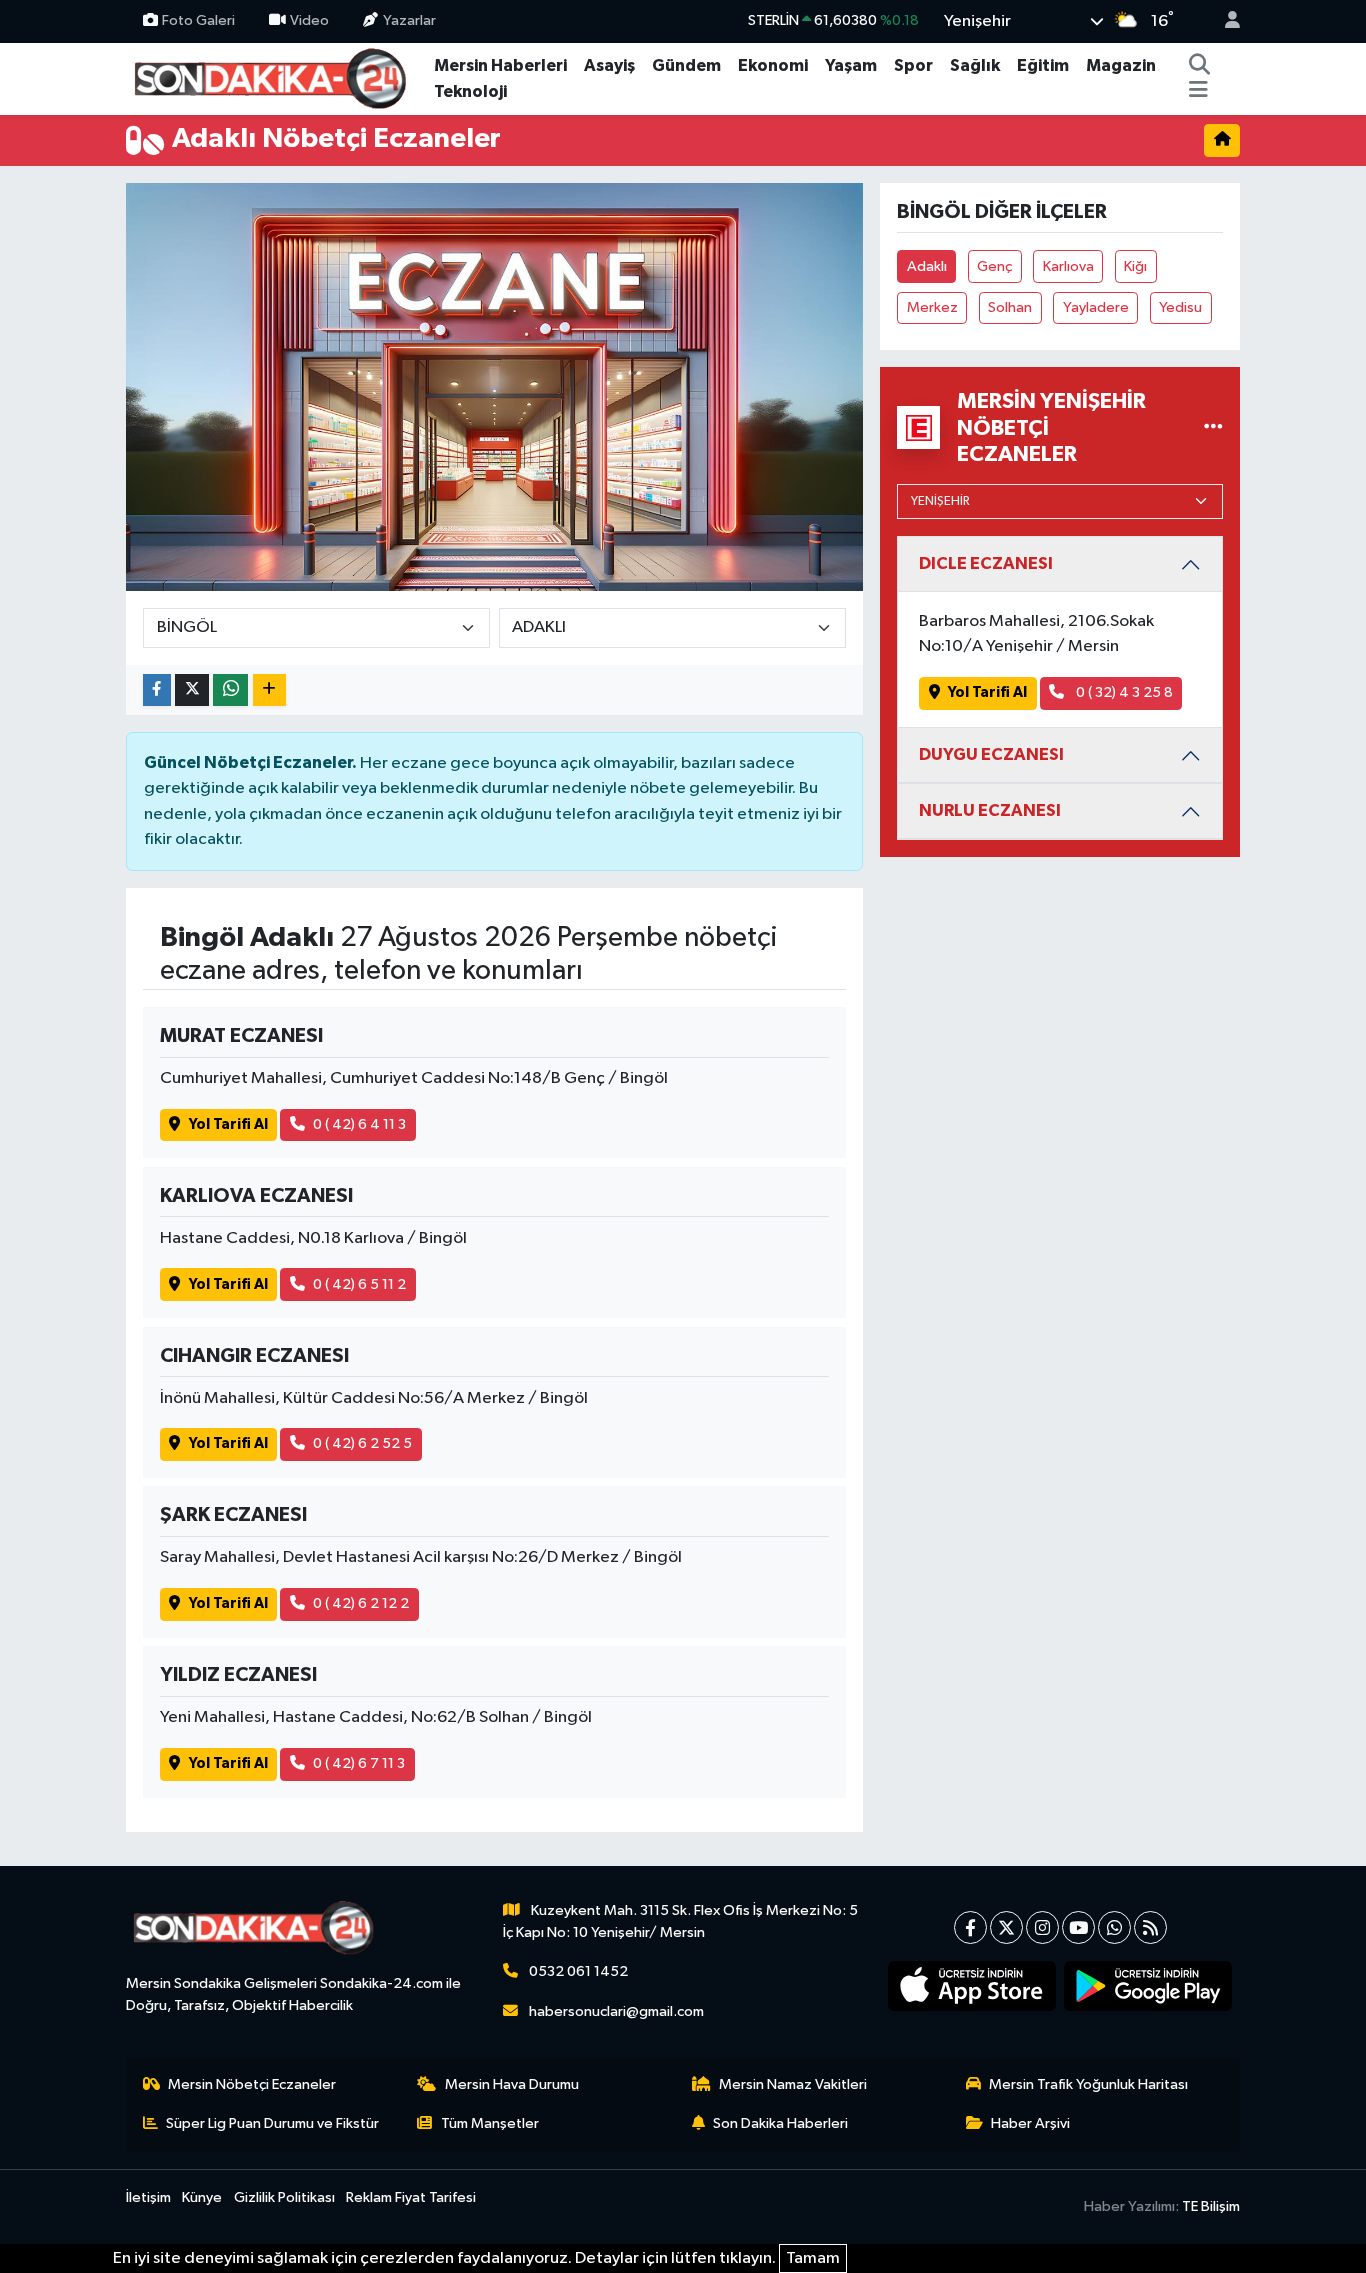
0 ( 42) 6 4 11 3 (359, 1124)
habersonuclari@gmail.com (616, 2011)
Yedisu (1180, 307)
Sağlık (975, 65)
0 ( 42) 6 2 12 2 (361, 1603)
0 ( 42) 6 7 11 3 (359, 1763)
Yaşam (851, 65)
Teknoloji (470, 91)
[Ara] (1200, 66)
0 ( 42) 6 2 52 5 (362, 1443)
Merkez (932, 307)
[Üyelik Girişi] (1224, 21)
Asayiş (609, 65)
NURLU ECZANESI (990, 810)
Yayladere (1096, 307)
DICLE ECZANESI (986, 563)
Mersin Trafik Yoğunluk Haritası (1088, 2084)
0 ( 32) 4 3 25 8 (1123, 692)
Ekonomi (773, 65)
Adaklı (927, 266)
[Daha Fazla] (269, 690)
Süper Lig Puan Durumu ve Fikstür (272, 2123)
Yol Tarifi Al (228, 1124)
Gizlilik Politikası (284, 2197)
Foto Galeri (198, 20)
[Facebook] (970, 1927)
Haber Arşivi (1030, 2123)
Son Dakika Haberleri (780, 2123)
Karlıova (1068, 266)
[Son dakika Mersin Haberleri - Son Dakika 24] (276, 77)
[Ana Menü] (1198, 92)
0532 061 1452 (578, 1971)
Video (309, 20)
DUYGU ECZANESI (991, 754)
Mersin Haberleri (500, 65)
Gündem (686, 65)
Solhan (1010, 307)
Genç (994, 266)
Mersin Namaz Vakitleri (793, 2084)
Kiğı (1135, 266)
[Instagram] (1042, 1927)
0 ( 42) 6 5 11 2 (359, 1284)
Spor (913, 65)
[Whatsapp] (1114, 1927)
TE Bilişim (1211, 2206)
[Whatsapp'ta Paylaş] (230, 690)
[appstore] (972, 1986)
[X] (1006, 1927)
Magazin (1121, 65)
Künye (202, 2197)
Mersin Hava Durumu (512, 2084)
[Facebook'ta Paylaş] (157, 690)
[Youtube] (1078, 1927)
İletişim (148, 2197)
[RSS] (1150, 1927)
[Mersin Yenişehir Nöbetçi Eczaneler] (1213, 427)
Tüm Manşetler (490, 2123)
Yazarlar (409, 20)
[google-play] (1148, 1986)
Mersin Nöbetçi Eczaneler (252, 2084)
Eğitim (1043, 65)
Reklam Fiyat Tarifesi (411, 2197)
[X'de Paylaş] (192, 690)
